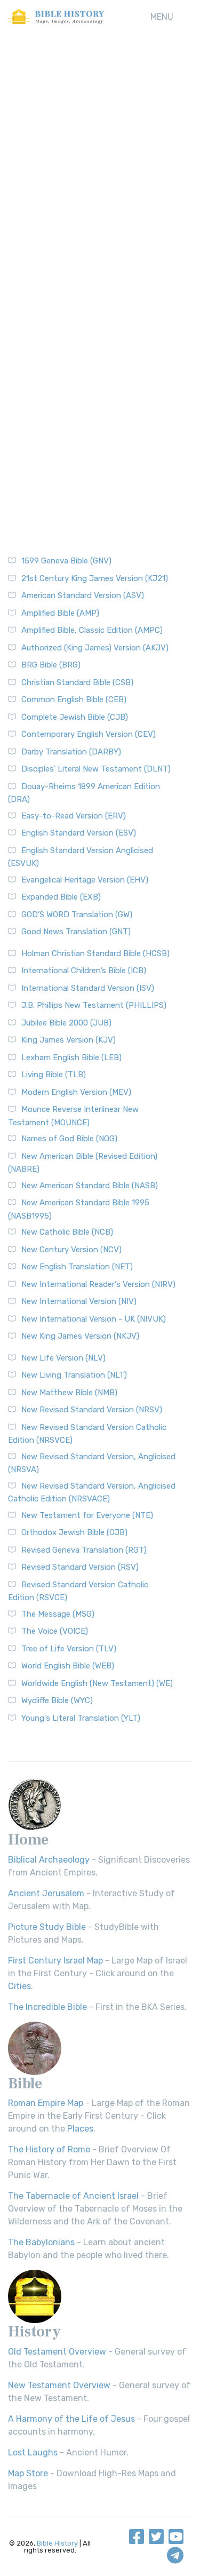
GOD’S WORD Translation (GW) (77, 915)
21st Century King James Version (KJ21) (95, 578)
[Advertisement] (100, 153)
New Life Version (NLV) (63, 1358)
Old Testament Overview (57, 2352)
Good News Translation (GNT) (76, 932)
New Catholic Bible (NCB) (67, 1232)
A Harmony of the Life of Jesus (71, 2419)
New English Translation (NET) (77, 1267)
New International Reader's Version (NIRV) (98, 1284)
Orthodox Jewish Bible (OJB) (74, 1532)
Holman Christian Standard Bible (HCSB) (95, 953)
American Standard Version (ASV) (83, 595)
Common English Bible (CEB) (74, 699)
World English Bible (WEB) (68, 1666)
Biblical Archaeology (49, 1860)
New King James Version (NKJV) (80, 1336)
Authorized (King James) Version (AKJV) (95, 648)
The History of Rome (49, 2149)
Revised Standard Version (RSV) (80, 1567)
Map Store (28, 2473)
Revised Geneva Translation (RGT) (84, 1550)
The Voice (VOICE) (55, 1631)
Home (28, 1840)
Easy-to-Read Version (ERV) (74, 816)
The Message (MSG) (58, 1614)
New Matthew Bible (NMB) (69, 1393)
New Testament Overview (59, 2385)
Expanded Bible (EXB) (61, 897)
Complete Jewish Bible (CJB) (75, 717)
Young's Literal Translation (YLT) (81, 1718)
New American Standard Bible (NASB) (90, 1186)
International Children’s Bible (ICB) (84, 971)
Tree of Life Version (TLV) (69, 1649)
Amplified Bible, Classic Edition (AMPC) (92, 630)
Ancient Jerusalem (46, 1893)
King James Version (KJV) (69, 1040)
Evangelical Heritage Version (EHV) (85, 880)
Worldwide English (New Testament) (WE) (97, 1683)
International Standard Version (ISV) (88, 988)
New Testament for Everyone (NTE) (87, 1515)
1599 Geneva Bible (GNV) (66, 561)
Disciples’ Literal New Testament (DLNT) (96, 769)
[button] (162, 17)
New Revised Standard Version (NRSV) (92, 1410)
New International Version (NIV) (79, 1301)
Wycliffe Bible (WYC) (57, 1700)
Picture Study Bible (47, 1927)
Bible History (57, 2543)
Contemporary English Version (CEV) (89, 734)
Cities (19, 1986)
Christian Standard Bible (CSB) (77, 682)
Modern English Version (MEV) (76, 1092)
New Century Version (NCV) (71, 1250)
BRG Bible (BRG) (51, 665)
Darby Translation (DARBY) (71, 752)
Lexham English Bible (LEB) (71, 1058)
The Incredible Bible (47, 2007)
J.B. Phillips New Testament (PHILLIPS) (94, 1005)
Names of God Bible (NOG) (69, 1139)
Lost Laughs (33, 2452)
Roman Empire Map (46, 2103)
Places (80, 2129)
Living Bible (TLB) (54, 1075)
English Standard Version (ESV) (79, 833)
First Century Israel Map (55, 1961)
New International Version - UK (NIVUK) (94, 1319)
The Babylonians (41, 2242)
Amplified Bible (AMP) (60, 613)
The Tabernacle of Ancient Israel (73, 2196)
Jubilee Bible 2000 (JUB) (66, 1023)
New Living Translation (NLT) (74, 1375)
